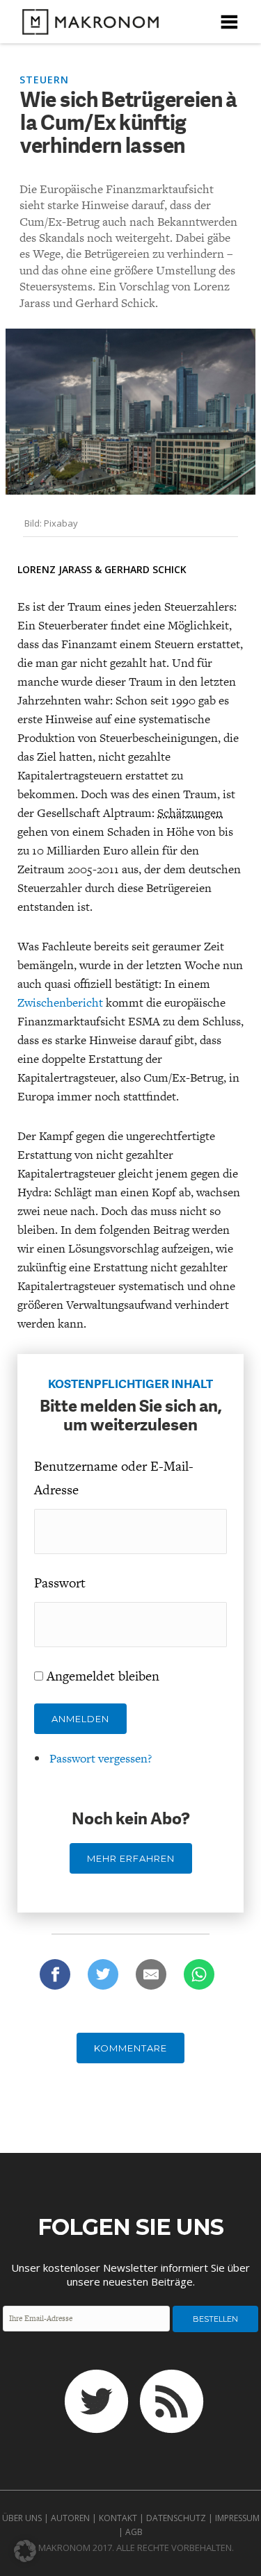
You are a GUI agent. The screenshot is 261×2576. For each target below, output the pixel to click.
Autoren (70, 2518)
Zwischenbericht (60, 1002)
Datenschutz (176, 2518)
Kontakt (118, 2518)
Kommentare (130, 2048)
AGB (134, 2532)
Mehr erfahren (131, 1858)
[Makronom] (86, 26)
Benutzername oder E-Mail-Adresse (114, 1478)
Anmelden (80, 1719)
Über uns (22, 2518)
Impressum (237, 2518)
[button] (25, 2551)
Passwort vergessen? (101, 1758)
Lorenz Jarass (55, 569)
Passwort (60, 1583)
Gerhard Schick (145, 569)
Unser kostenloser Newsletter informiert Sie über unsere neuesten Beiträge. (130, 2274)
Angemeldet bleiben (103, 1676)
